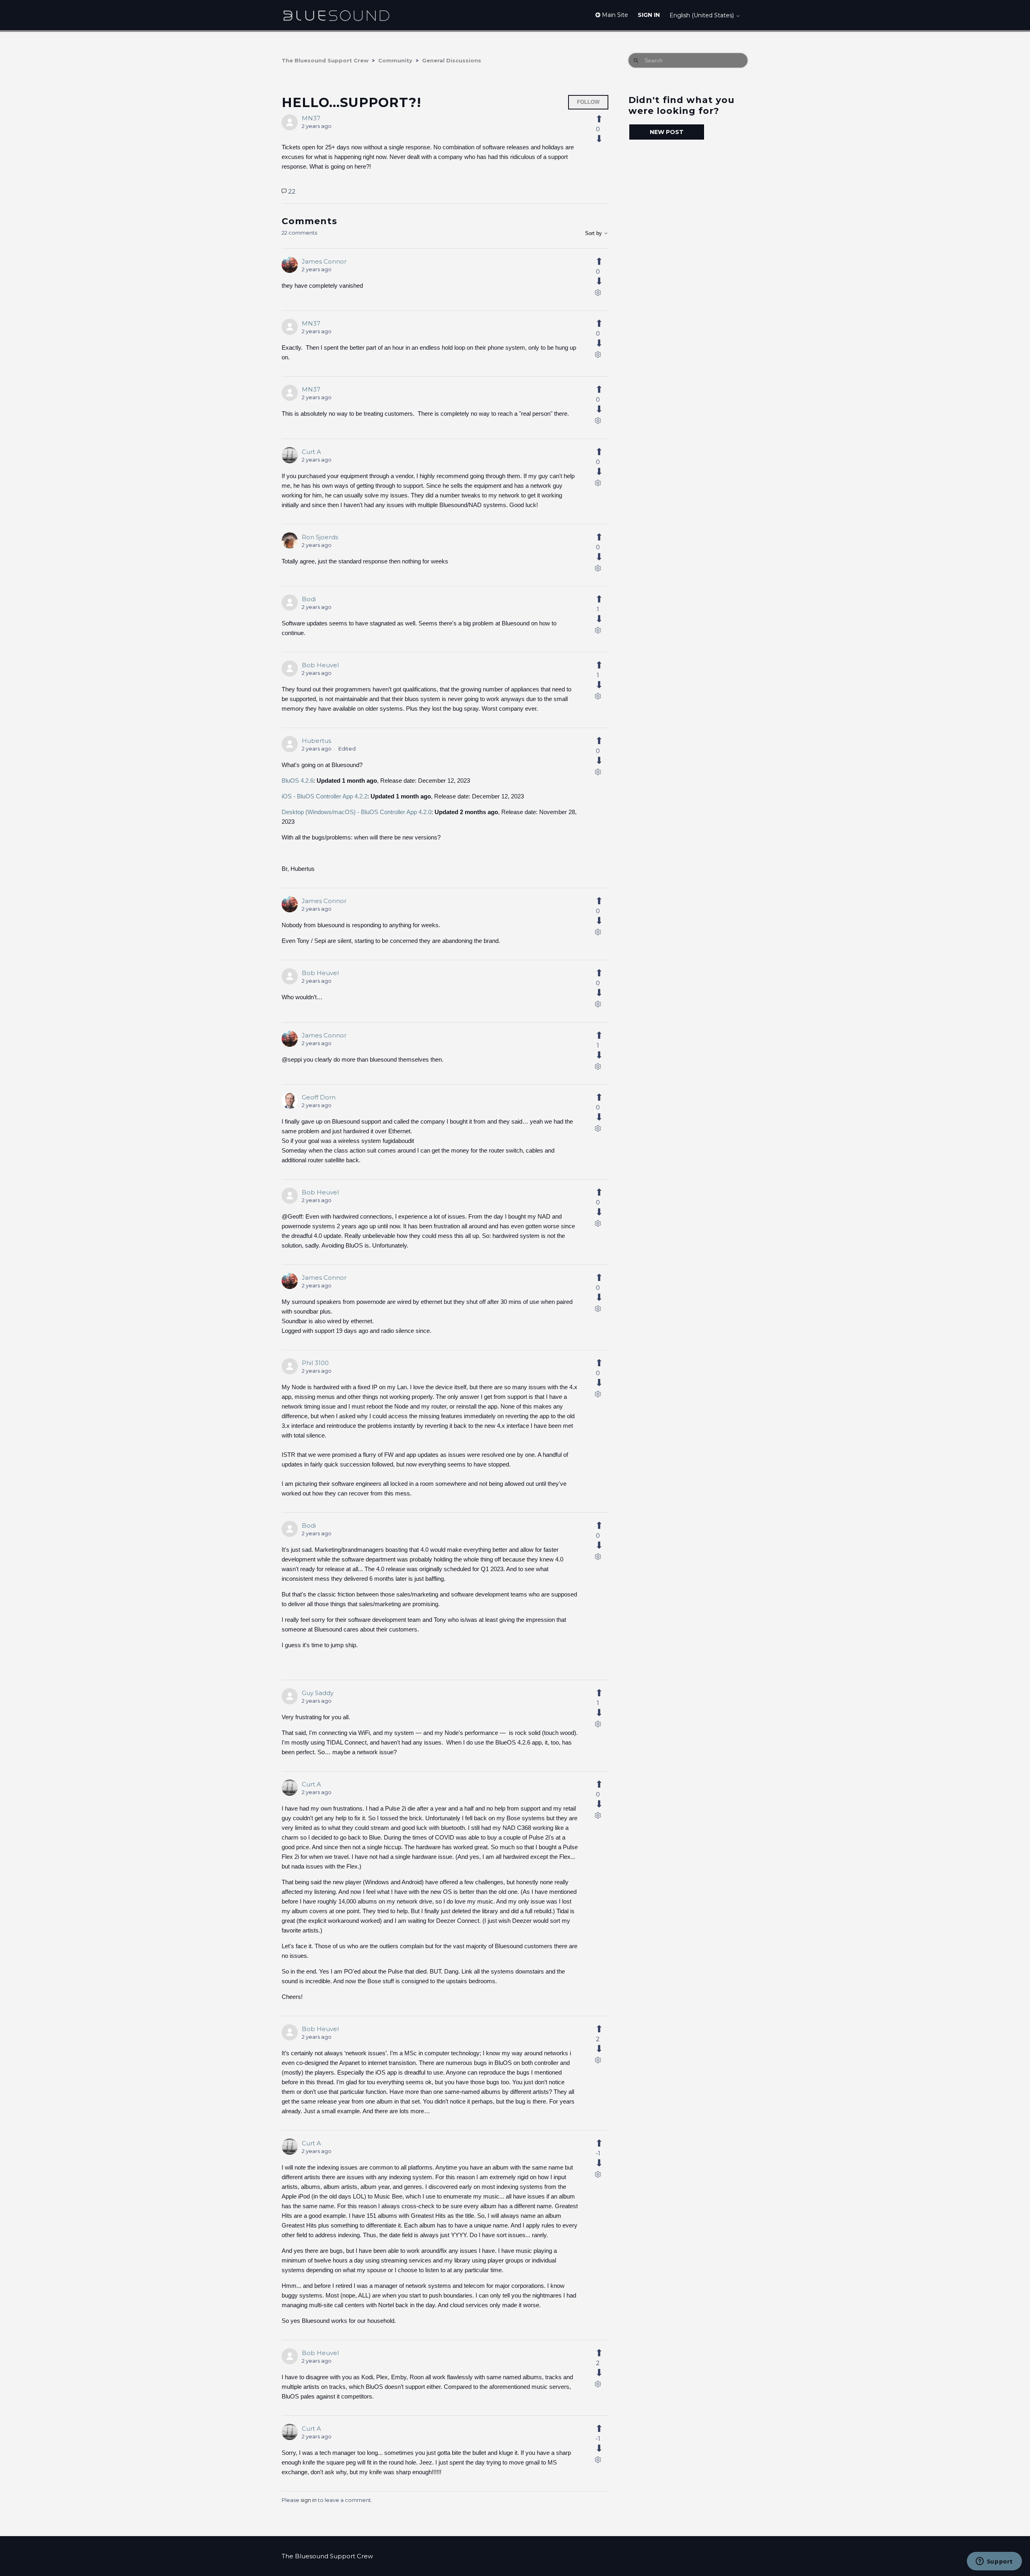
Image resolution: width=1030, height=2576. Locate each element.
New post (667, 132)
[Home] (336, 15)
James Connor (324, 261)
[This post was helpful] (604, 119)
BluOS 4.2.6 (298, 781)
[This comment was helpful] (604, 262)
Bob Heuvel (320, 665)
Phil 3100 (315, 1363)
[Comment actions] (598, 294)
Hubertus (316, 741)
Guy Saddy (318, 1693)
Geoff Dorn (319, 1097)
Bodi (309, 599)
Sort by (594, 233)
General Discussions (452, 60)
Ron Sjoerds (320, 537)
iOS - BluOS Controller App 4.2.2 (324, 796)
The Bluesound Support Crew (325, 60)
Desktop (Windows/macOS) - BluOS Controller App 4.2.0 (356, 812)
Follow (588, 102)
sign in (309, 2500)
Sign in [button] (649, 15)
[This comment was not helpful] (604, 281)
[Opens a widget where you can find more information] (994, 2562)
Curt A (311, 452)
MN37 (311, 118)
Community (395, 60)
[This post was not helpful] (604, 139)
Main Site (614, 15)
